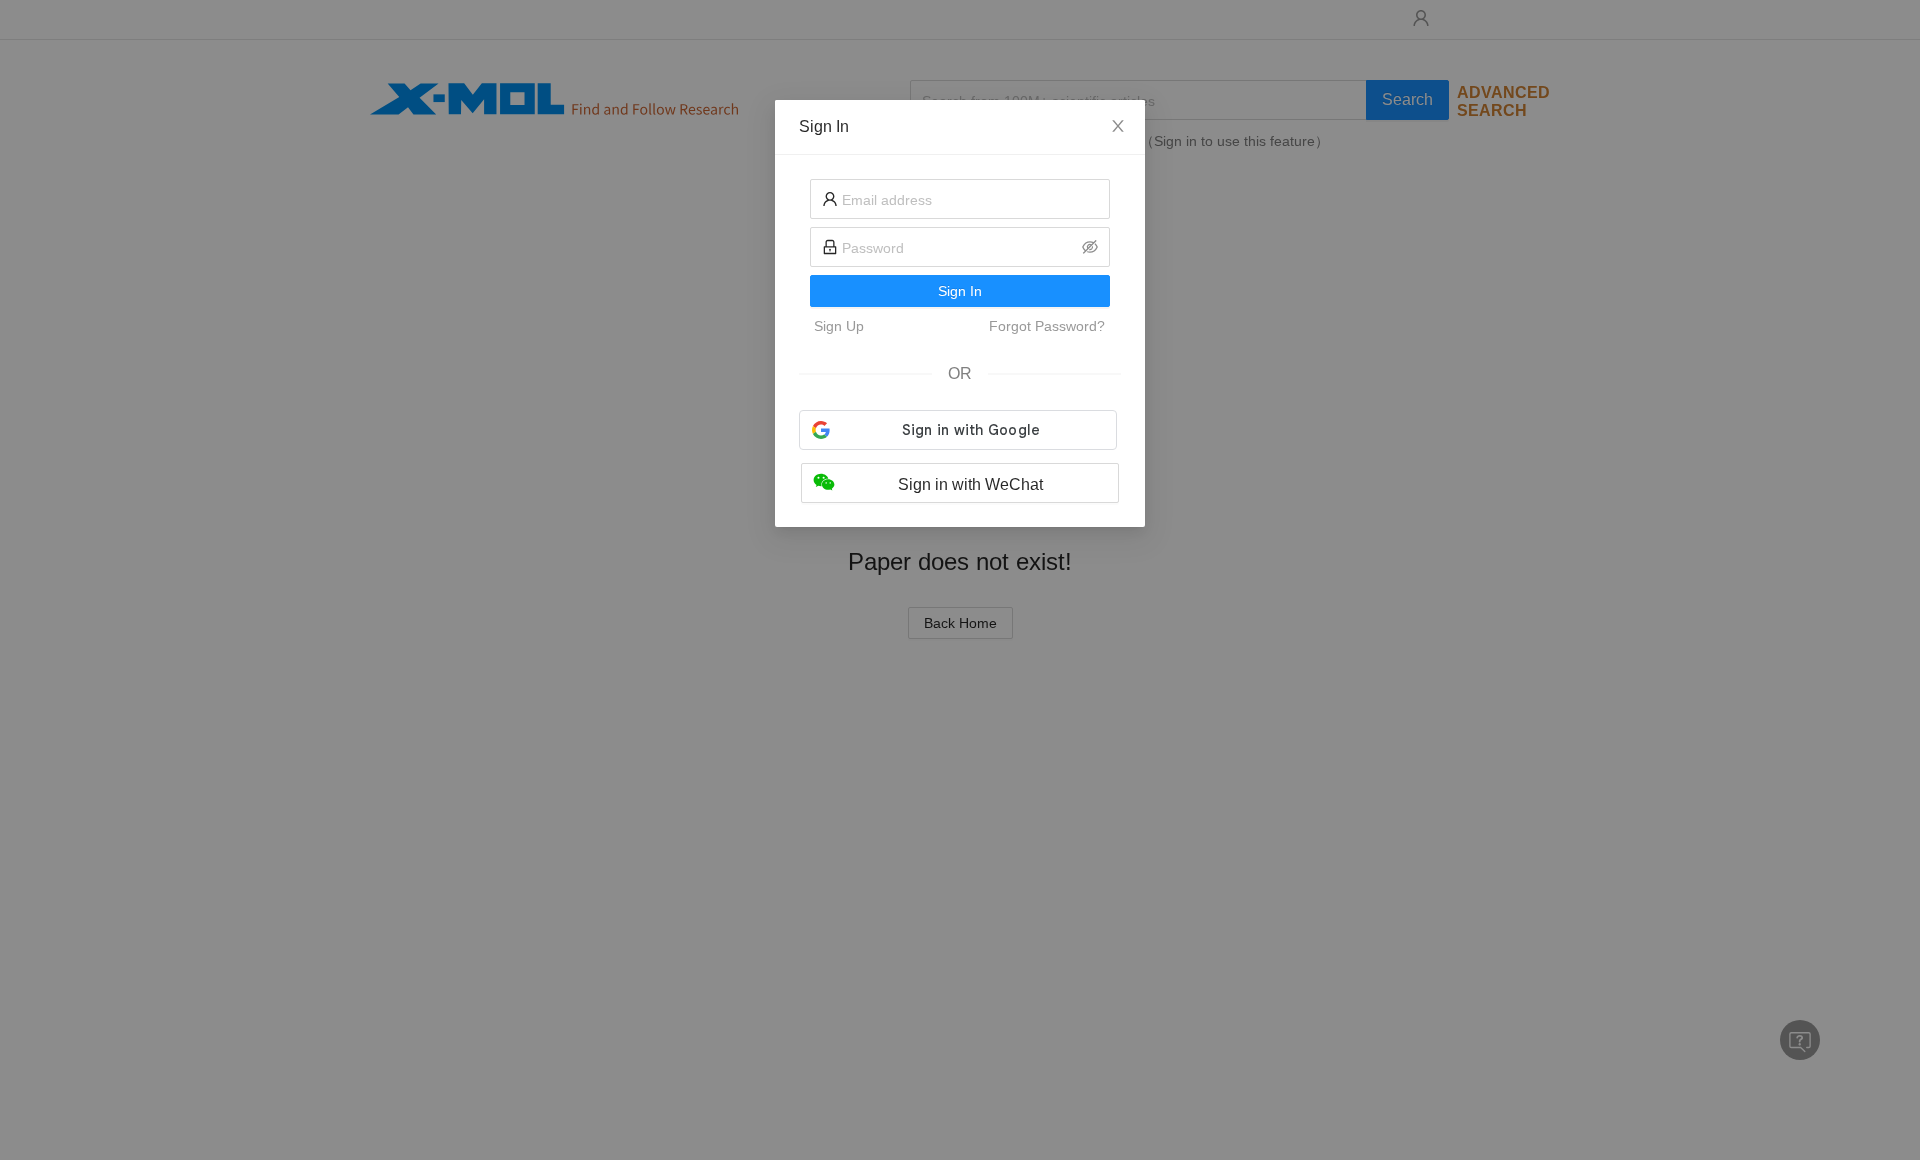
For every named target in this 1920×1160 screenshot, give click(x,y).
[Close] (1118, 127)
